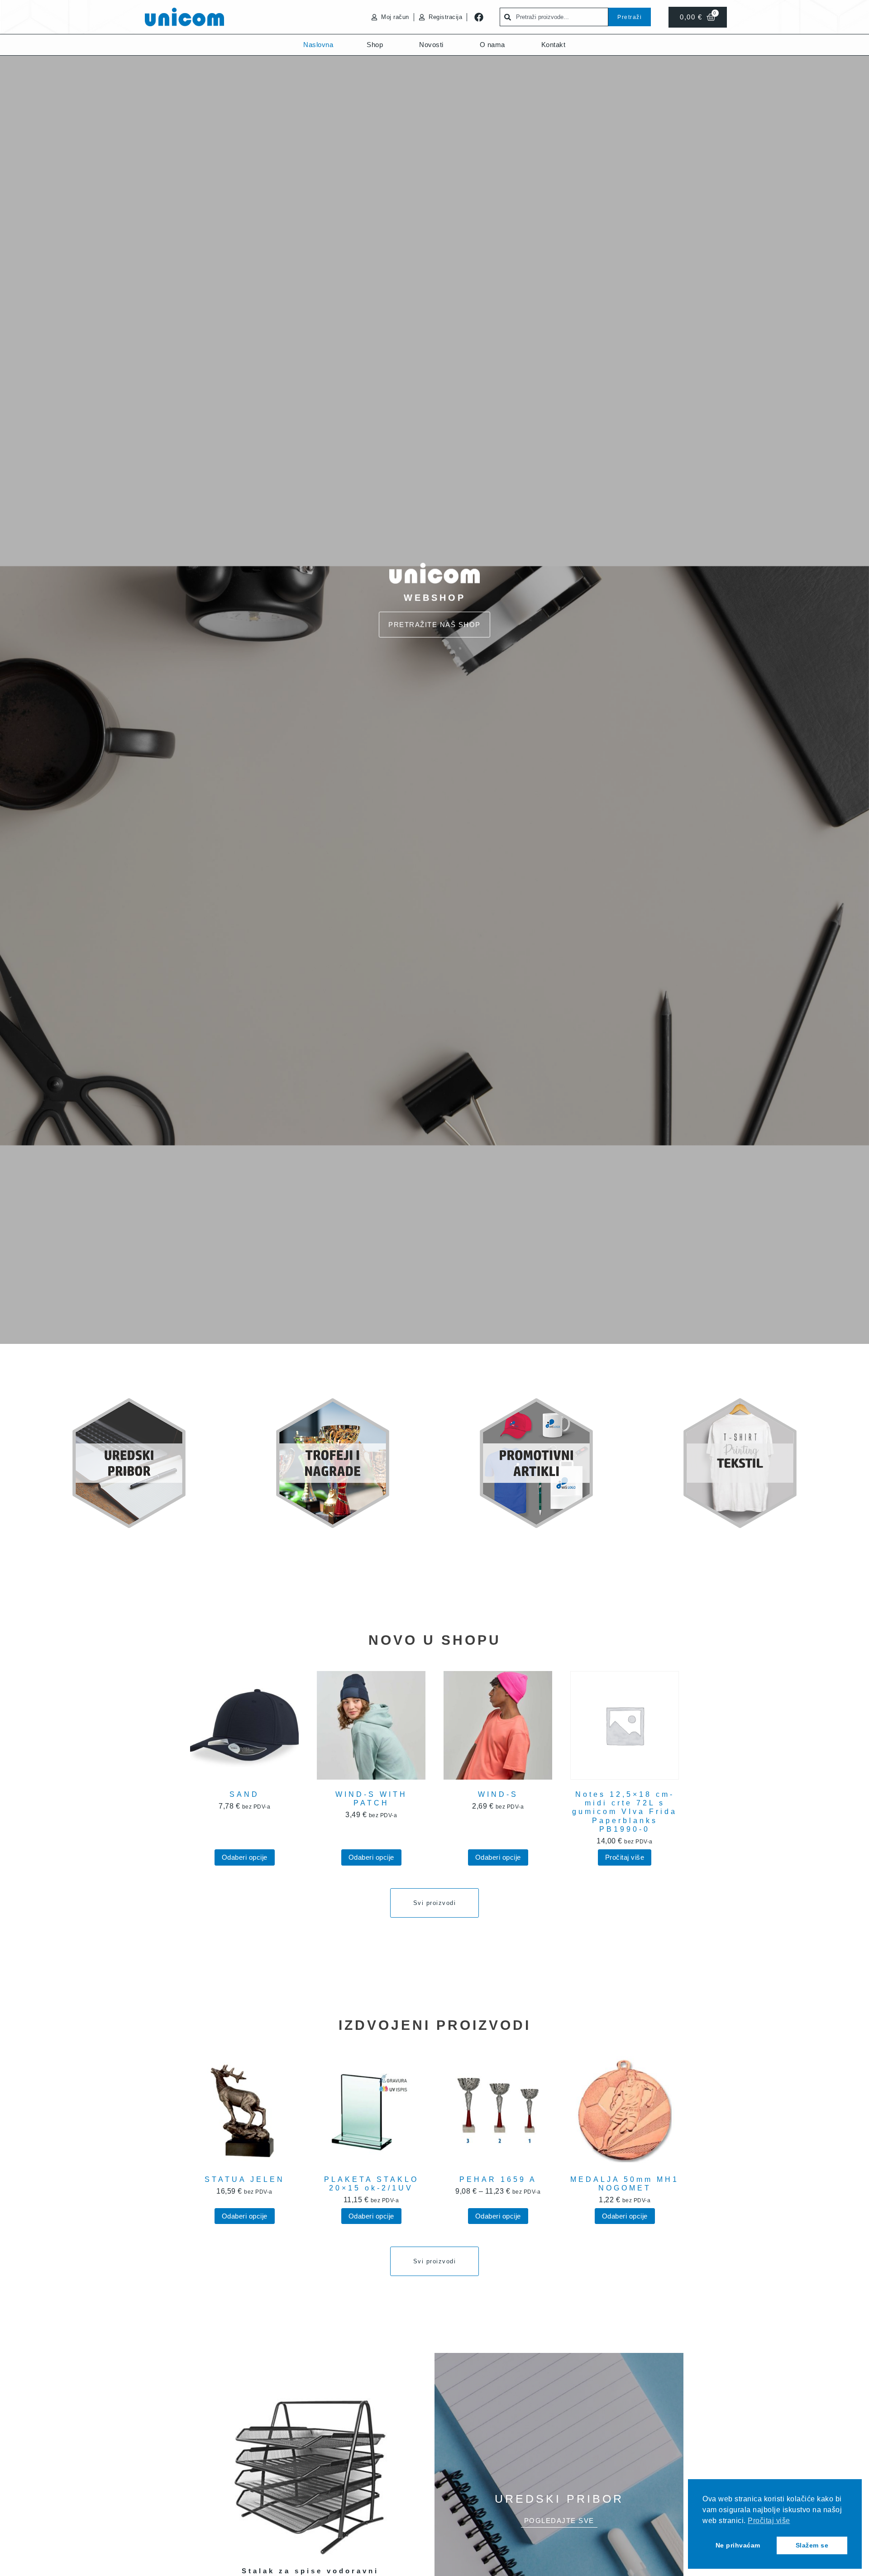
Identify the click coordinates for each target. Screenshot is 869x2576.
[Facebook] (479, 17)
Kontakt (554, 45)
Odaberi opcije (245, 1857)
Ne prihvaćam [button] (738, 2545)
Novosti (431, 45)
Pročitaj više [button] (769, 2521)
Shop (375, 45)
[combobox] (554, 17)
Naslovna (318, 45)
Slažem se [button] (812, 2545)
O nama (492, 45)
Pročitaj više (625, 1857)
